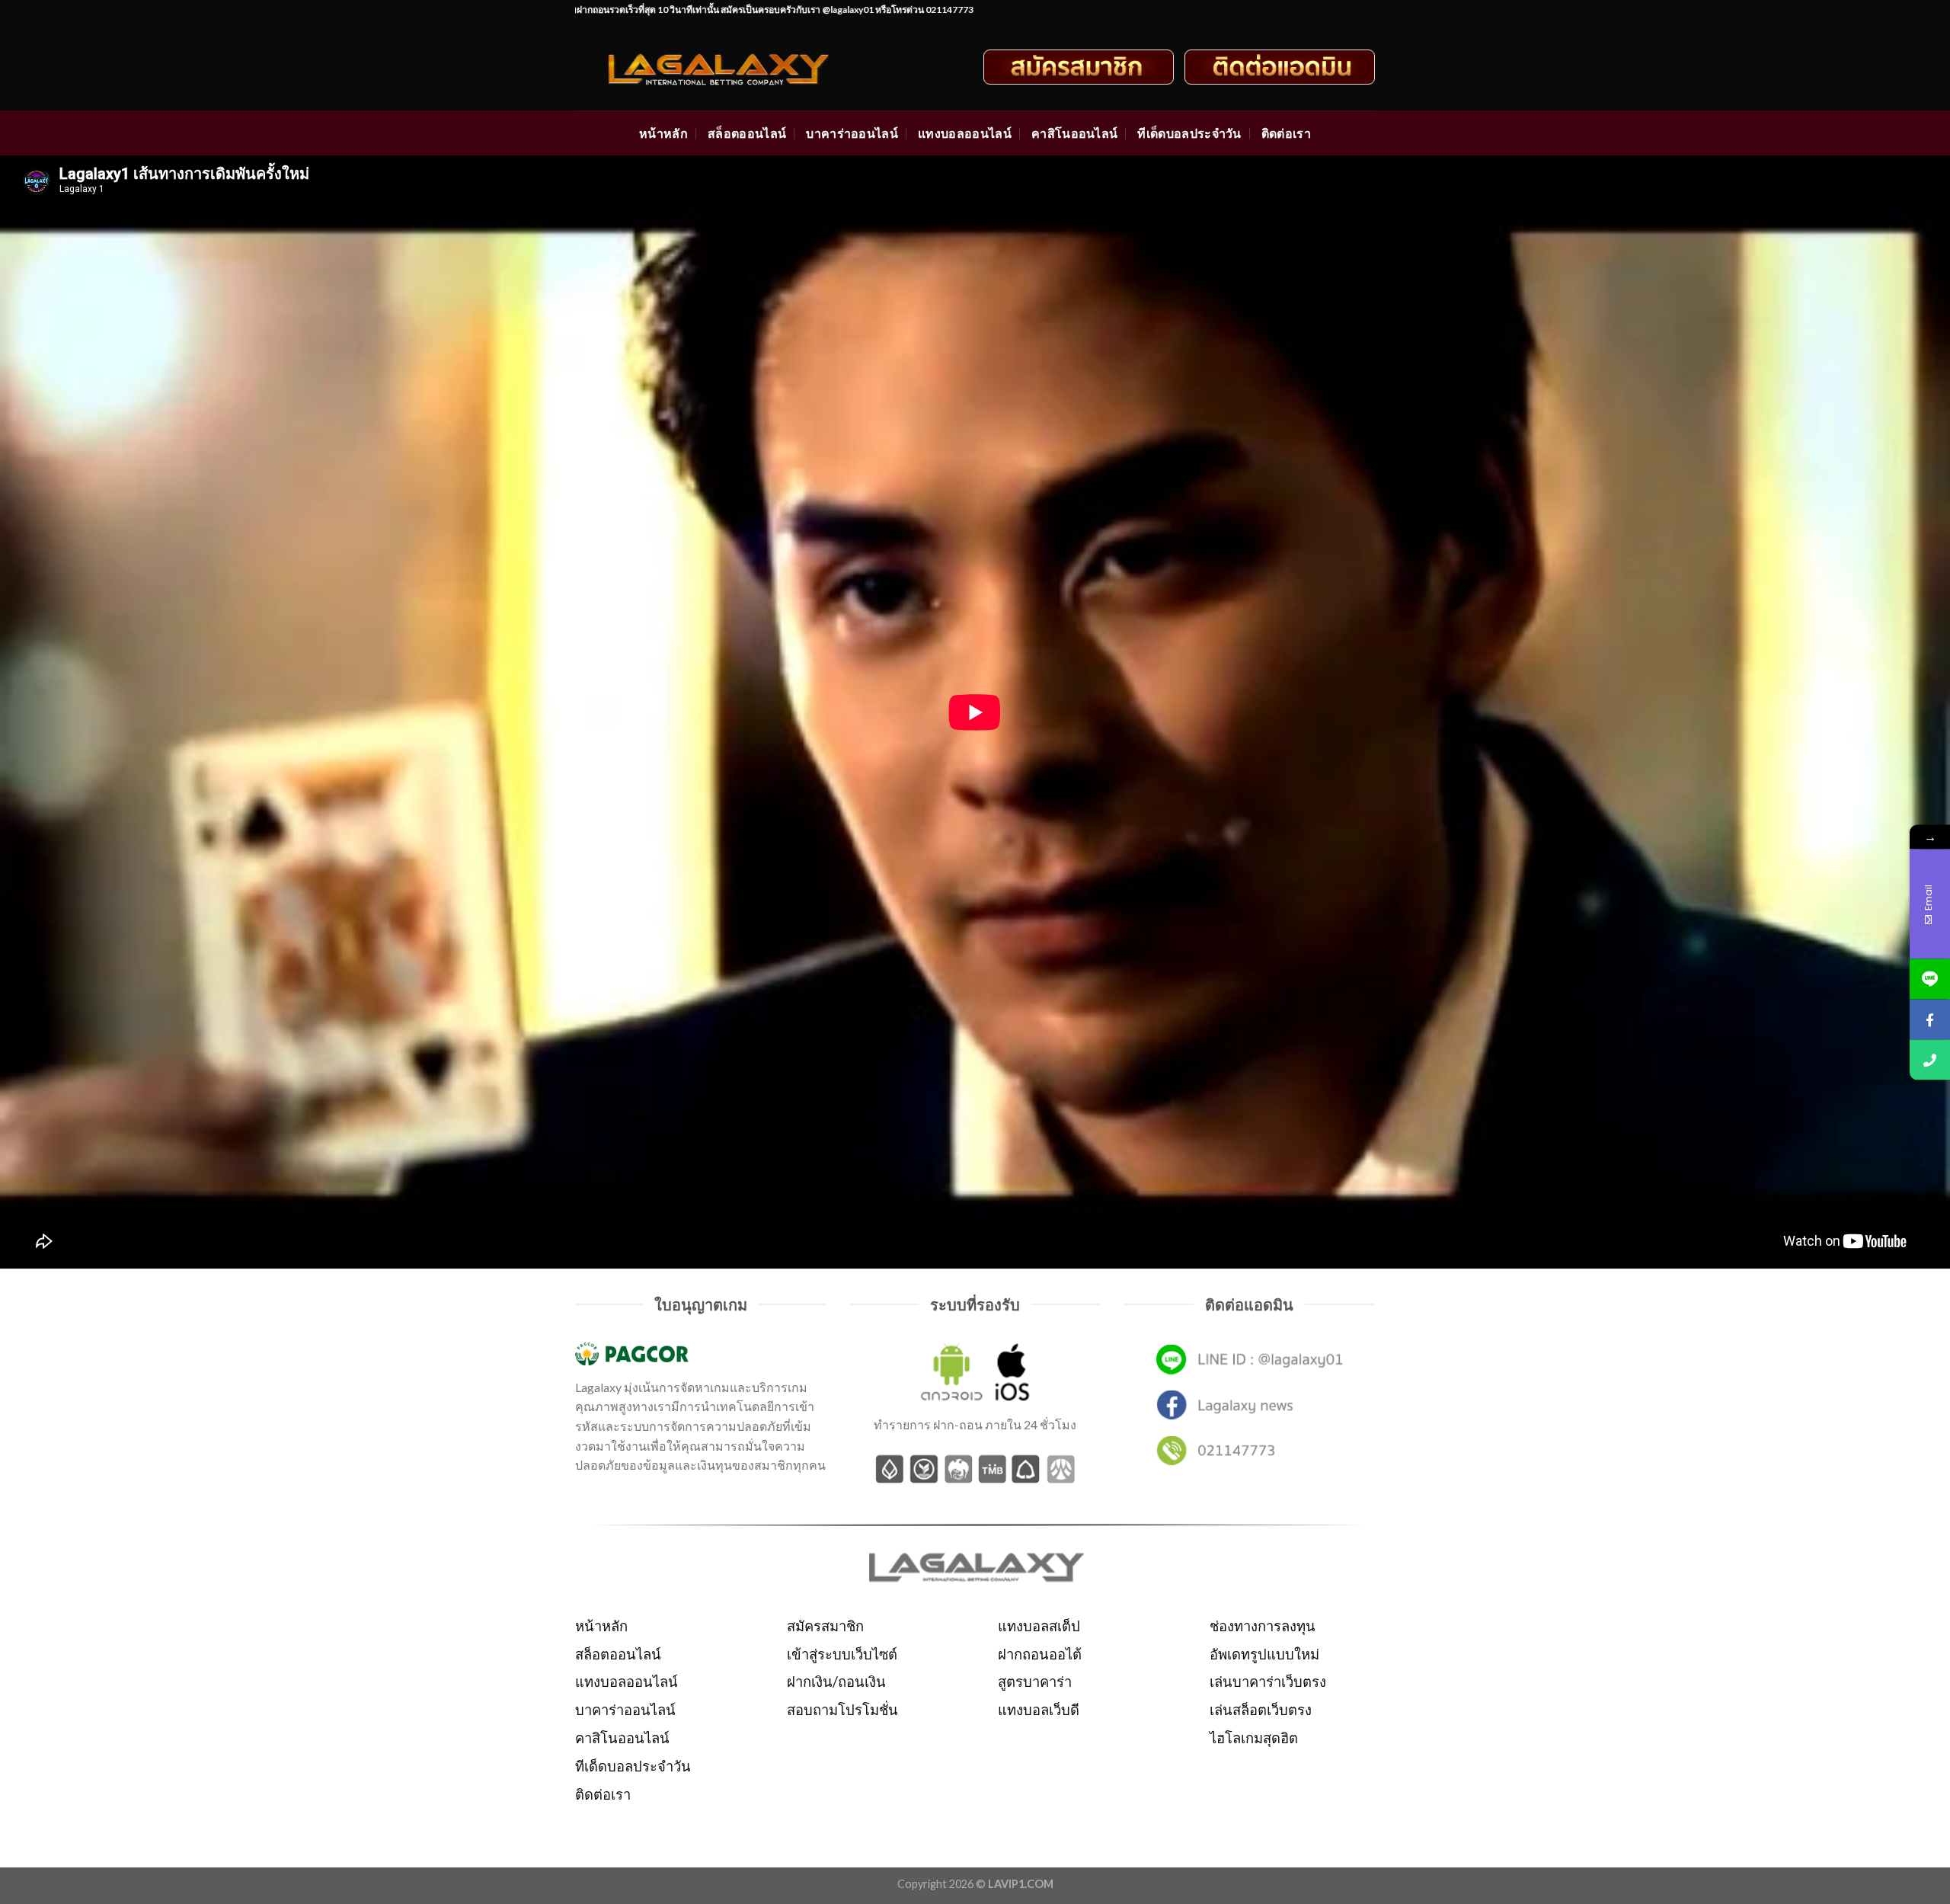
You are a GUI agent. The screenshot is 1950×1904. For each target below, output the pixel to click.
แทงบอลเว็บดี (1039, 1710)
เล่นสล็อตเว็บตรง (1261, 1710)
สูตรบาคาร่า (1035, 1682)
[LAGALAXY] (733, 67)
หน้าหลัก (663, 133)
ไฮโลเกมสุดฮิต (1254, 1738)
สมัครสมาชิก (825, 1626)
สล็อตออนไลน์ (747, 133)
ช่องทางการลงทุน (1263, 1626)
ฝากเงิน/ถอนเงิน (836, 1682)
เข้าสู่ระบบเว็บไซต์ (842, 1654)
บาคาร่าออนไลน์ (852, 133)
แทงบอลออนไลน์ (965, 133)
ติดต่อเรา (1286, 133)
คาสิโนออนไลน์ (1075, 133)
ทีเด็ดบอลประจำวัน (1189, 133)
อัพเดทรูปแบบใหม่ (1264, 1654)
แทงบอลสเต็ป (1039, 1626)
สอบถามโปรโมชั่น (842, 1710)
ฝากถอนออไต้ (1040, 1654)
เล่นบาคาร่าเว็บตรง (1268, 1682)
